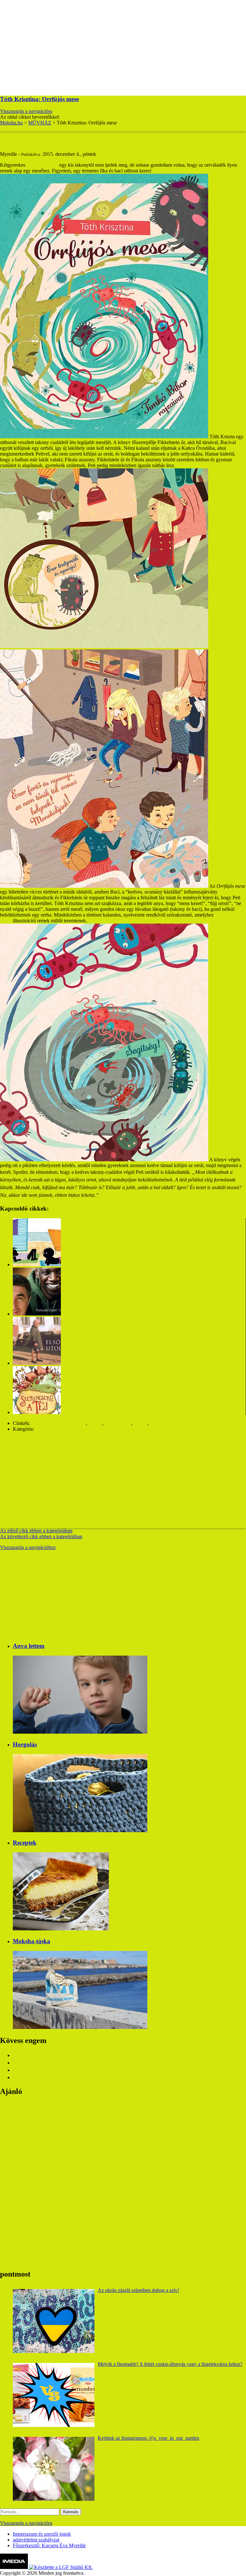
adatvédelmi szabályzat (36, 2540)
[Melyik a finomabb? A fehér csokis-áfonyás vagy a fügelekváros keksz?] (54, 2395)
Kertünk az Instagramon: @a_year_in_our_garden (148, 2438)
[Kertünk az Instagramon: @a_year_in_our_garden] (54, 2469)
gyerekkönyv (118, 1423)
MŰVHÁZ (47, 1429)
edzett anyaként (42, 165)
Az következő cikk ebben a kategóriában (41, 1536)
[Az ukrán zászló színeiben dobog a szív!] (54, 2321)
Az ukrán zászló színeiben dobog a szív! (138, 2290)
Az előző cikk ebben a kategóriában (36, 1531)
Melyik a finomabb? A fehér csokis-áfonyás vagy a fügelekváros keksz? (170, 2364)
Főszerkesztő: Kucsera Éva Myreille (49, 2545)
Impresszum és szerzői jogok (42, 2534)
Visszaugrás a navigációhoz (28, 1547)
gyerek (95, 1423)
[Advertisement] (123, 45)
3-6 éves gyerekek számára (59, 1423)
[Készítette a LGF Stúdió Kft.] (61, 2567)
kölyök (141, 1423)
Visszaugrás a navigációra (26, 111)
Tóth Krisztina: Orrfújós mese (39, 99)
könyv (157, 1423)
